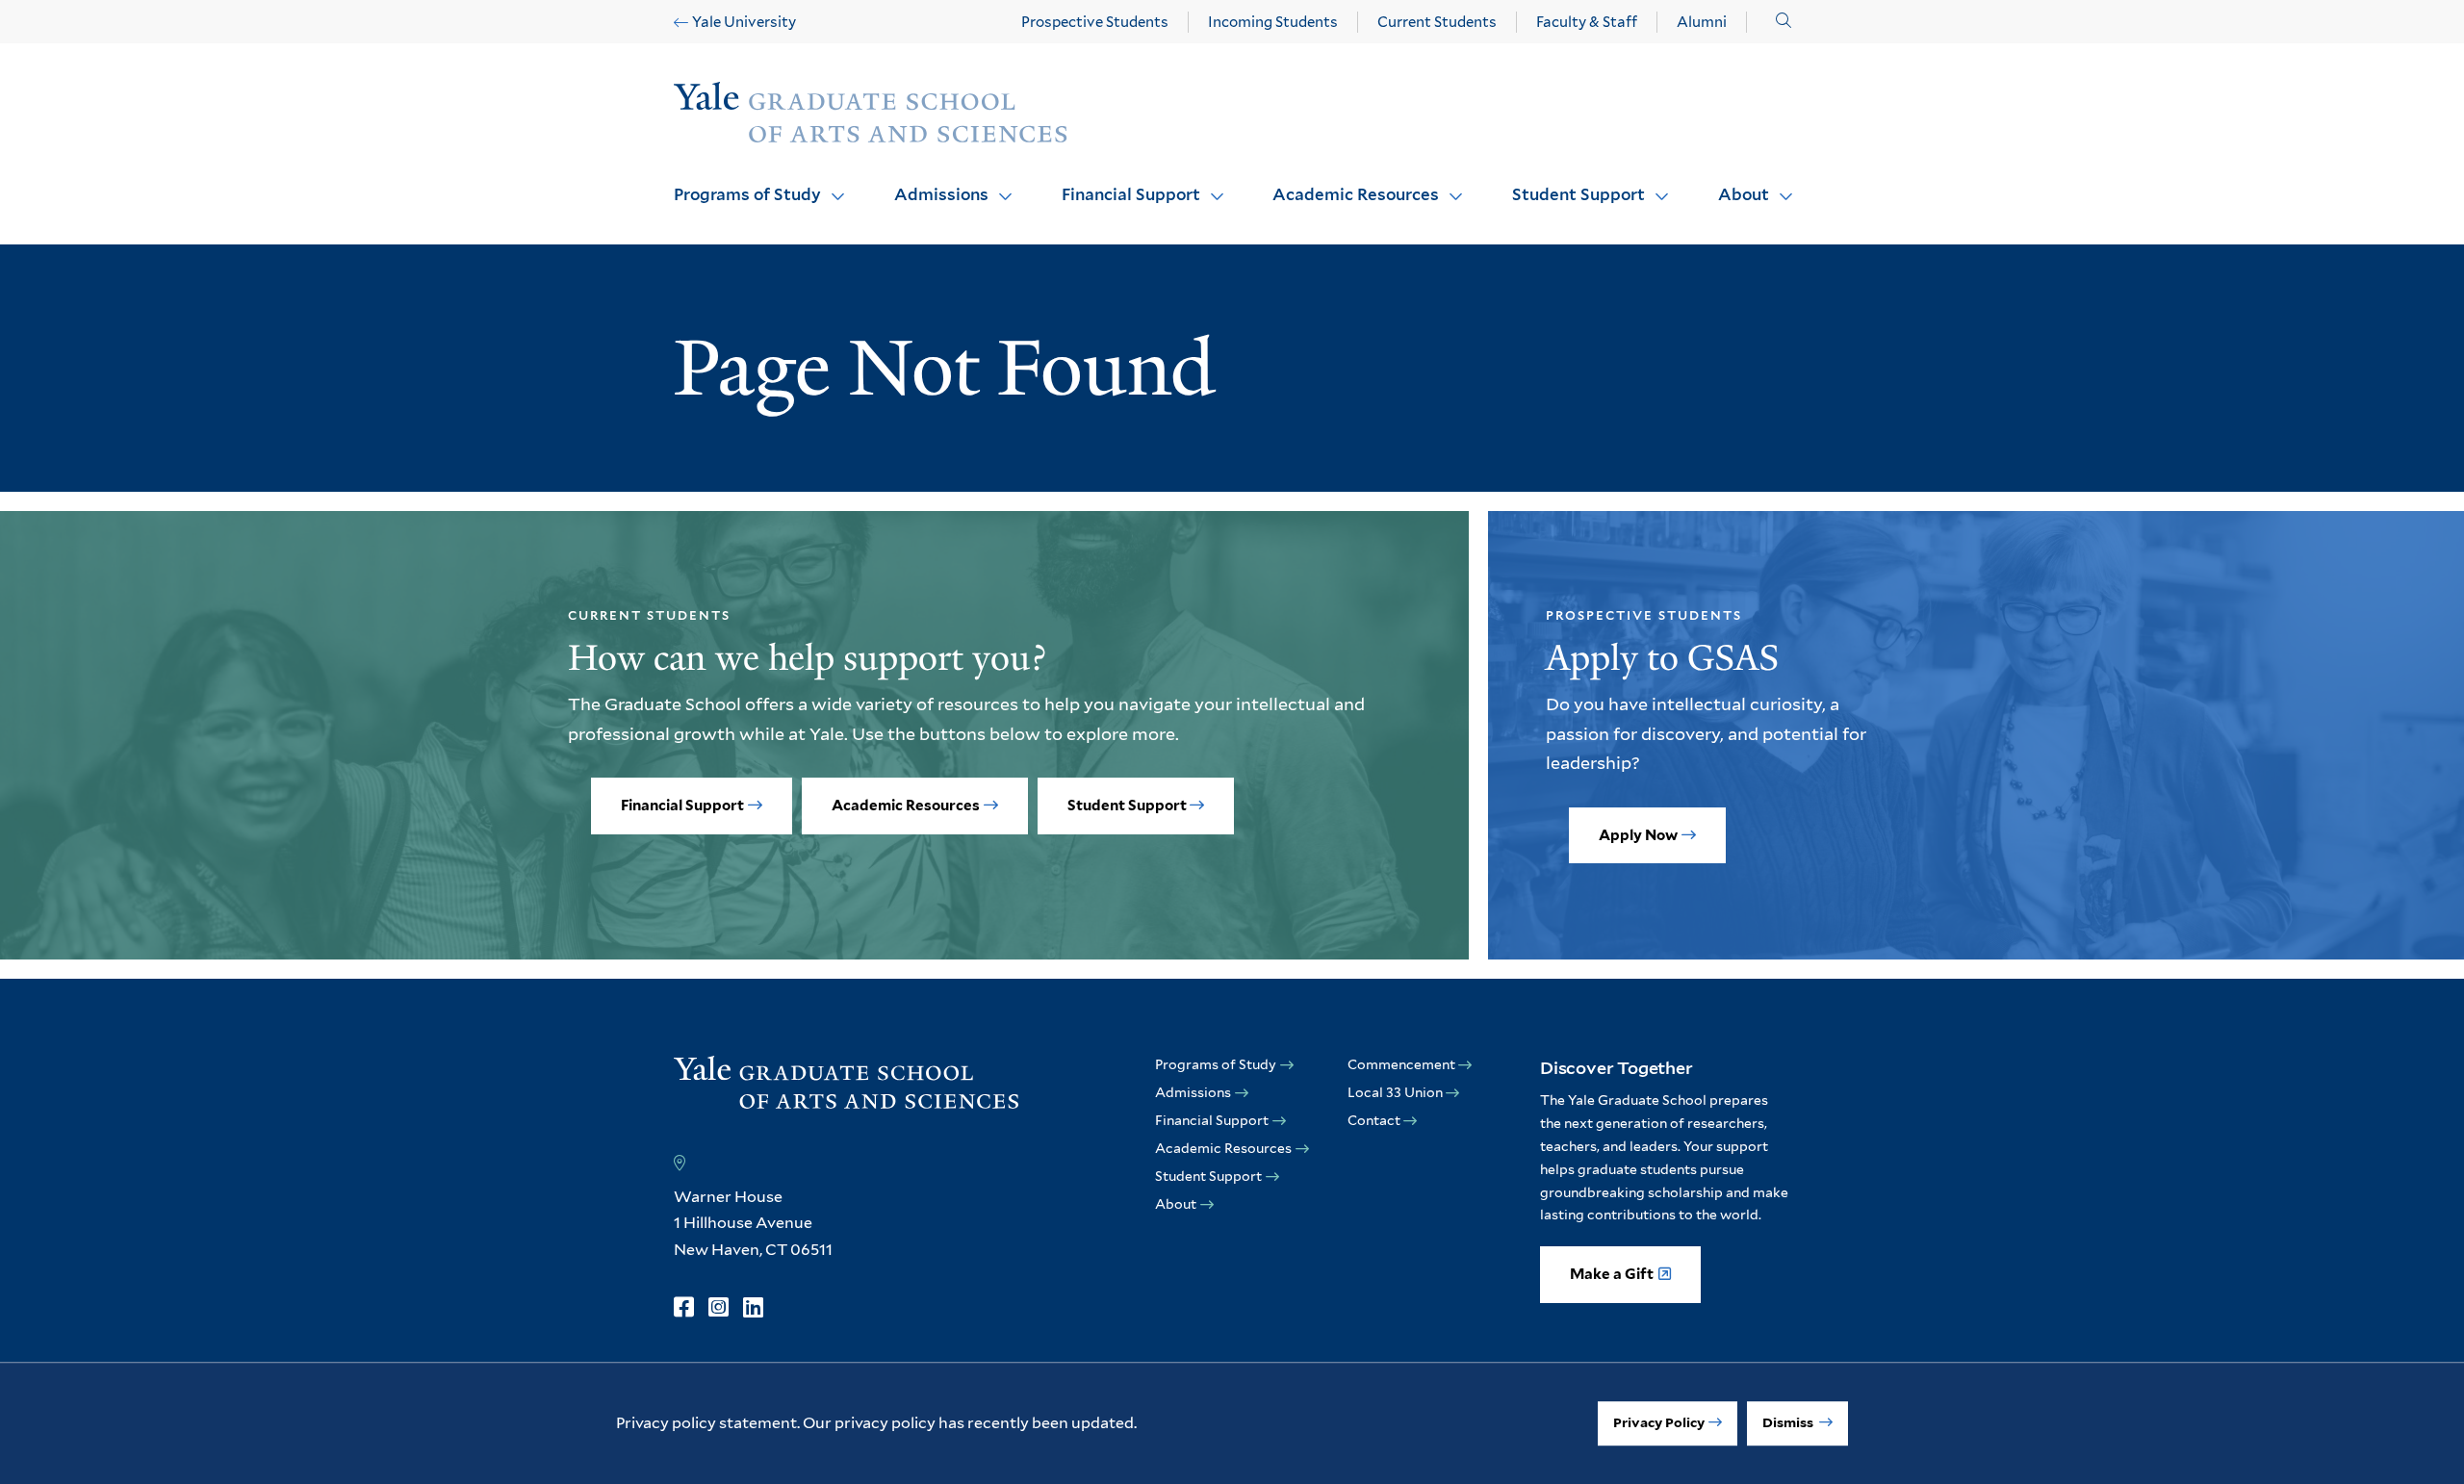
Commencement (1401, 1064)
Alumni (1702, 22)
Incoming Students (1273, 22)
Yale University (744, 22)
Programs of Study (747, 194)
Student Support (1578, 194)
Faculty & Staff (1587, 22)
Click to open (831, 184)
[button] (1783, 21)
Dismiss (1789, 1422)
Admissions (941, 194)
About (1744, 194)
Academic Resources (1356, 194)
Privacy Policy (1659, 1422)
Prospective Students (1095, 22)
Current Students (1437, 22)
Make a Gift (1612, 1274)
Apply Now (1638, 835)
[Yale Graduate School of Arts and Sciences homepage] (871, 115)
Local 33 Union (1395, 1092)
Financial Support (1131, 194)
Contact (1374, 1120)
